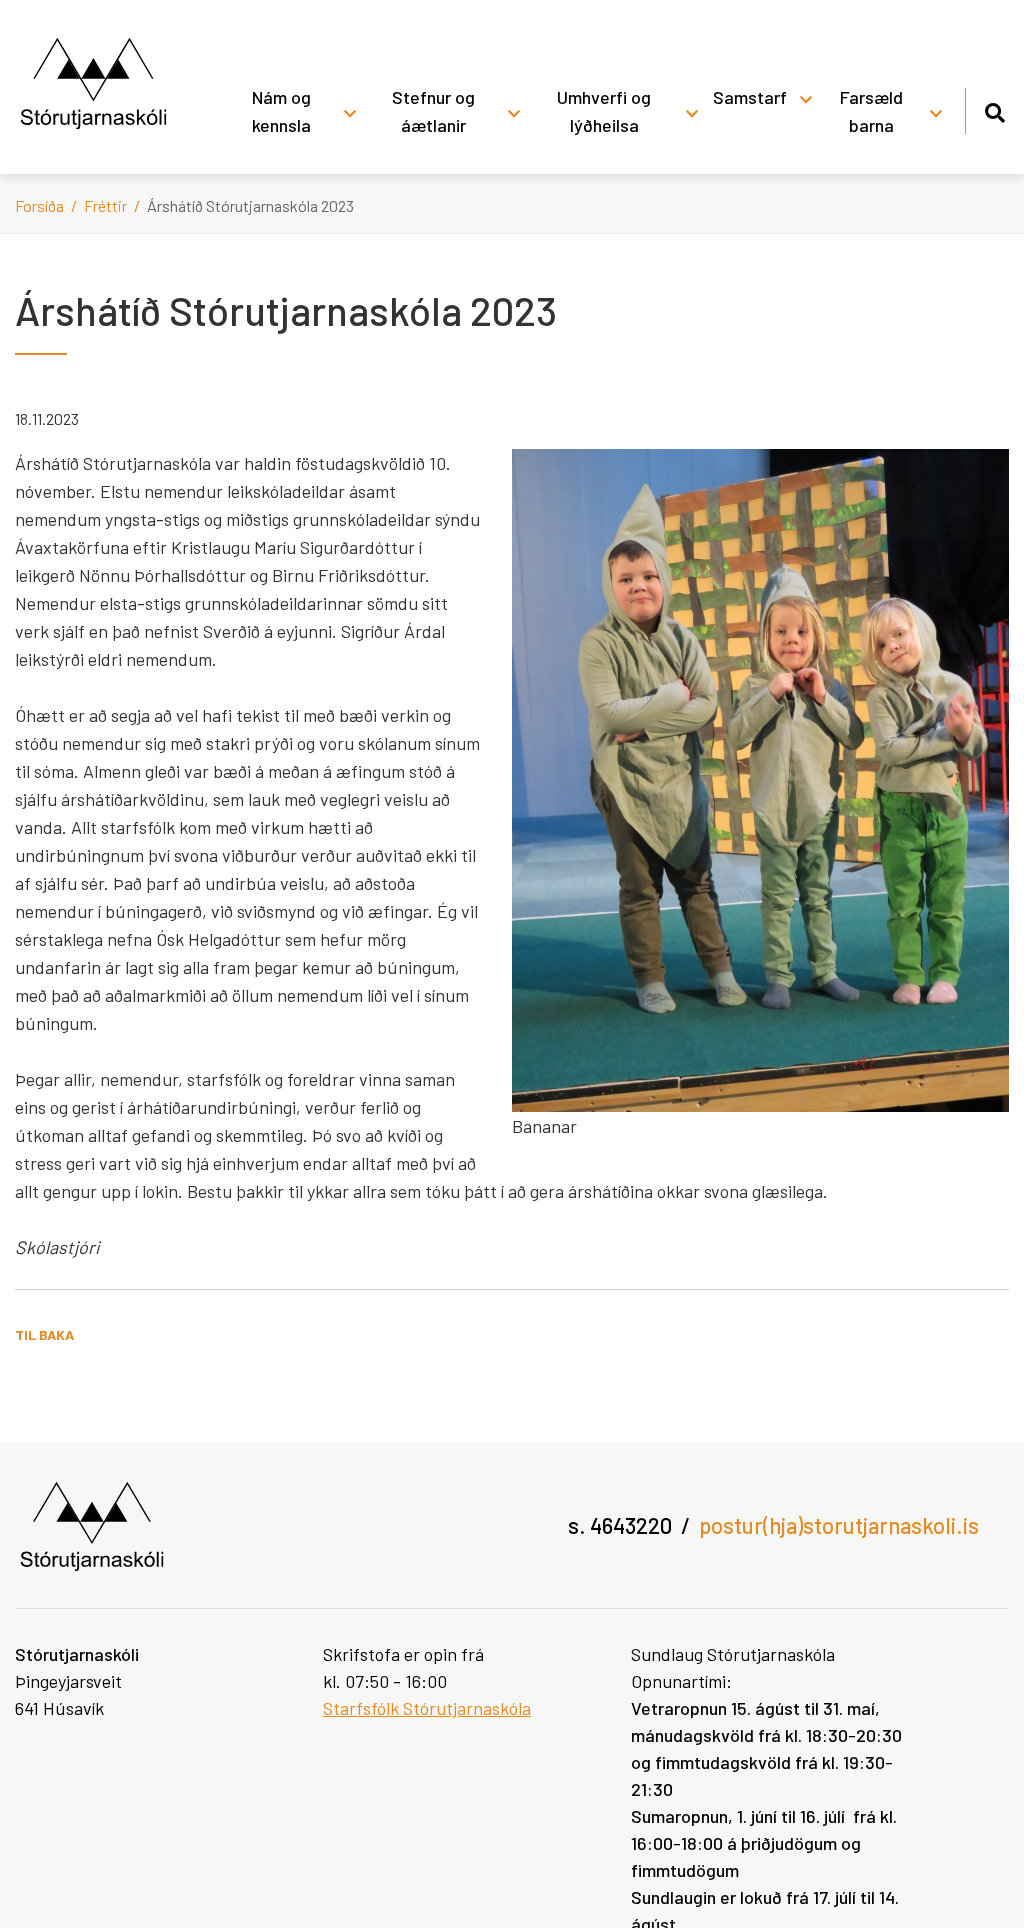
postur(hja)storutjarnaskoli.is (839, 1525)
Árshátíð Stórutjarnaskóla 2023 (250, 205)
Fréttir (105, 205)
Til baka (44, 1334)
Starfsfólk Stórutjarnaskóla (427, 1708)
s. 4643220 (620, 1525)
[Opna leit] (994, 109)
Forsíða (39, 205)
